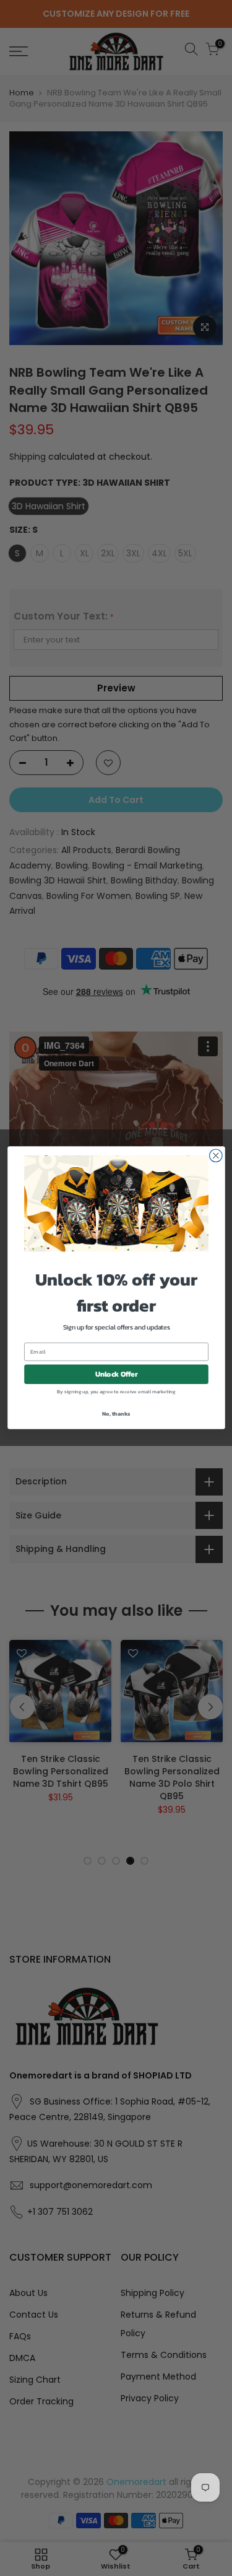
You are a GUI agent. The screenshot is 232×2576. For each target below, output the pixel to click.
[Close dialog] (216, 1156)
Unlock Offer (116, 1375)
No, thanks (116, 1413)
